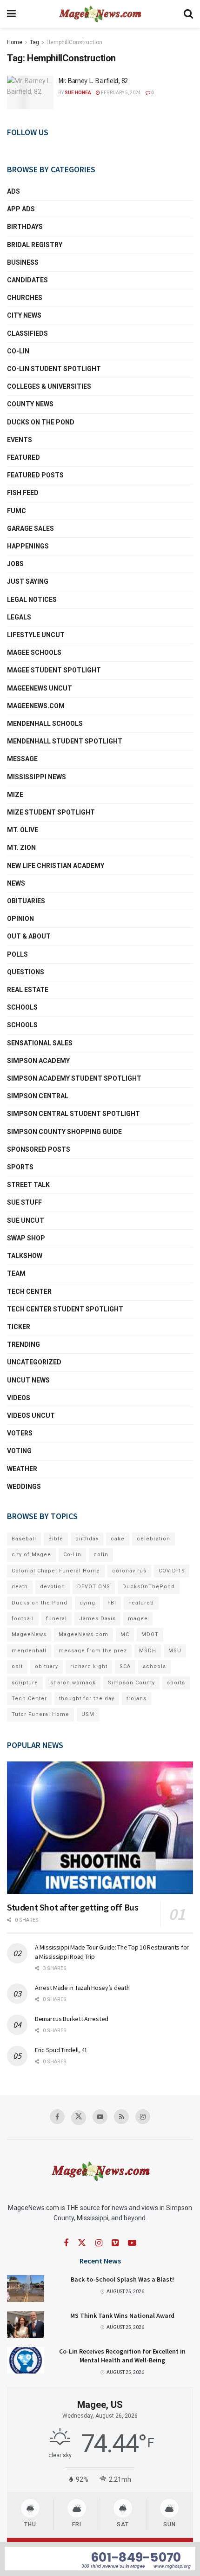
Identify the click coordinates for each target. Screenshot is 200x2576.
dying (87, 1603)
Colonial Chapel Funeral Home (56, 1571)
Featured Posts (35, 475)
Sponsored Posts (39, 1149)
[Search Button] (188, 14)
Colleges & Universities (49, 386)
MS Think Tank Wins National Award (122, 2315)
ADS (13, 191)
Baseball (24, 1539)
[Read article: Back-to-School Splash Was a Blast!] (26, 2288)
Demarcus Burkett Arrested (72, 2019)
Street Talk (28, 1185)
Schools (22, 1007)
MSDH (148, 1651)
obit (17, 1666)
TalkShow (25, 1256)
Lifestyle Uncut (36, 635)
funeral (57, 1619)
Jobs (15, 564)
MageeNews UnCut (40, 688)
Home (15, 42)
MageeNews (29, 1634)
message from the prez (93, 1651)
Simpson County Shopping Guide (64, 1132)
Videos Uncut (31, 1415)
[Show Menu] (11, 14)
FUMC (17, 511)
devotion (53, 1587)
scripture (25, 1683)
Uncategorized (34, 1362)
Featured (23, 457)
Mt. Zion (21, 848)
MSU (175, 1651)
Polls (17, 954)
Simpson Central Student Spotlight (73, 1114)
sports (176, 1683)
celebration (153, 1539)
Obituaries (26, 901)
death (20, 1587)
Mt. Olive (23, 830)
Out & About (29, 936)
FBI (112, 1603)
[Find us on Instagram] (143, 2117)
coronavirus (129, 1571)
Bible (56, 1539)
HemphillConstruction (74, 42)
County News (30, 404)
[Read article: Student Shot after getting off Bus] (100, 1828)
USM (88, 1714)
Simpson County (131, 1683)
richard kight (89, 1666)
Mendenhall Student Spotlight (65, 741)
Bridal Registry (35, 245)
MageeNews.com (36, 706)
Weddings (24, 1487)
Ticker (19, 1327)
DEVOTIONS (94, 1587)
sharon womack (73, 1683)
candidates (27, 280)
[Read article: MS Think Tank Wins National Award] (26, 2325)
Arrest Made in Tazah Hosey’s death (82, 1988)
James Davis (97, 1619)
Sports (20, 1167)
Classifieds (27, 333)
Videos (19, 1398)
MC (125, 1634)
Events (20, 440)
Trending (23, 1344)
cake (118, 1539)
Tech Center (29, 1291)
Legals (19, 617)
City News (24, 315)
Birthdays (25, 227)
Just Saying (28, 581)
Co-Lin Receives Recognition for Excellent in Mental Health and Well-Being (122, 2356)
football (23, 1619)
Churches (25, 298)
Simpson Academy (38, 1061)
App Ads (21, 209)
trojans (137, 1699)
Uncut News (28, 1380)
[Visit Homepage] (100, 14)
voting (19, 1451)
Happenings (28, 546)
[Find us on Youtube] (100, 2117)
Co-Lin (18, 351)
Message (22, 759)
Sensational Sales (40, 1043)
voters (20, 1433)
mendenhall (29, 1651)
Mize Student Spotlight (51, 812)
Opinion (20, 919)
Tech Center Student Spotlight (65, 1309)
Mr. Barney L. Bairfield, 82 (93, 81)
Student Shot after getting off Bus (73, 1907)
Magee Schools (34, 652)
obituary (47, 1666)
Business (23, 262)
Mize (15, 795)
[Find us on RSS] (121, 2117)
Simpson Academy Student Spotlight (74, 1078)
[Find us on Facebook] (57, 2117)
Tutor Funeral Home (40, 1714)
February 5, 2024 (120, 93)
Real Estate (28, 990)
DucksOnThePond (149, 1587)
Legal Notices (32, 600)
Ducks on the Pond (41, 422)
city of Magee (31, 1555)
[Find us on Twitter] (79, 2118)
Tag (34, 42)
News (16, 883)
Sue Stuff (24, 1202)
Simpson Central (38, 1096)
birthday (87, 1539)
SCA (125, 1666)
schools (22, 1025)
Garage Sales (30, 528)
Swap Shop (26, 1238)
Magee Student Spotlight (54, 670)
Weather (22, 1469)
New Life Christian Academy (56, 866)
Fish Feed (23, 493)
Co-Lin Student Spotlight (54, 369)
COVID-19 (172, 1571)
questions (26, 972)
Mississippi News (37, 777)
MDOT (150, 1634)
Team (16, 1273)
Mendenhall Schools (45, 724)
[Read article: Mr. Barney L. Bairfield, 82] (30, 92)
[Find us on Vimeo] (115, 2243)
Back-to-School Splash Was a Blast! (122, 2279)
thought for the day (87, 1699)
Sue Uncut (26, 1220)
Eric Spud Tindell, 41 (61, 2050)
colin (101, 1555)
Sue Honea (78, 93)
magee (138, 1619)
